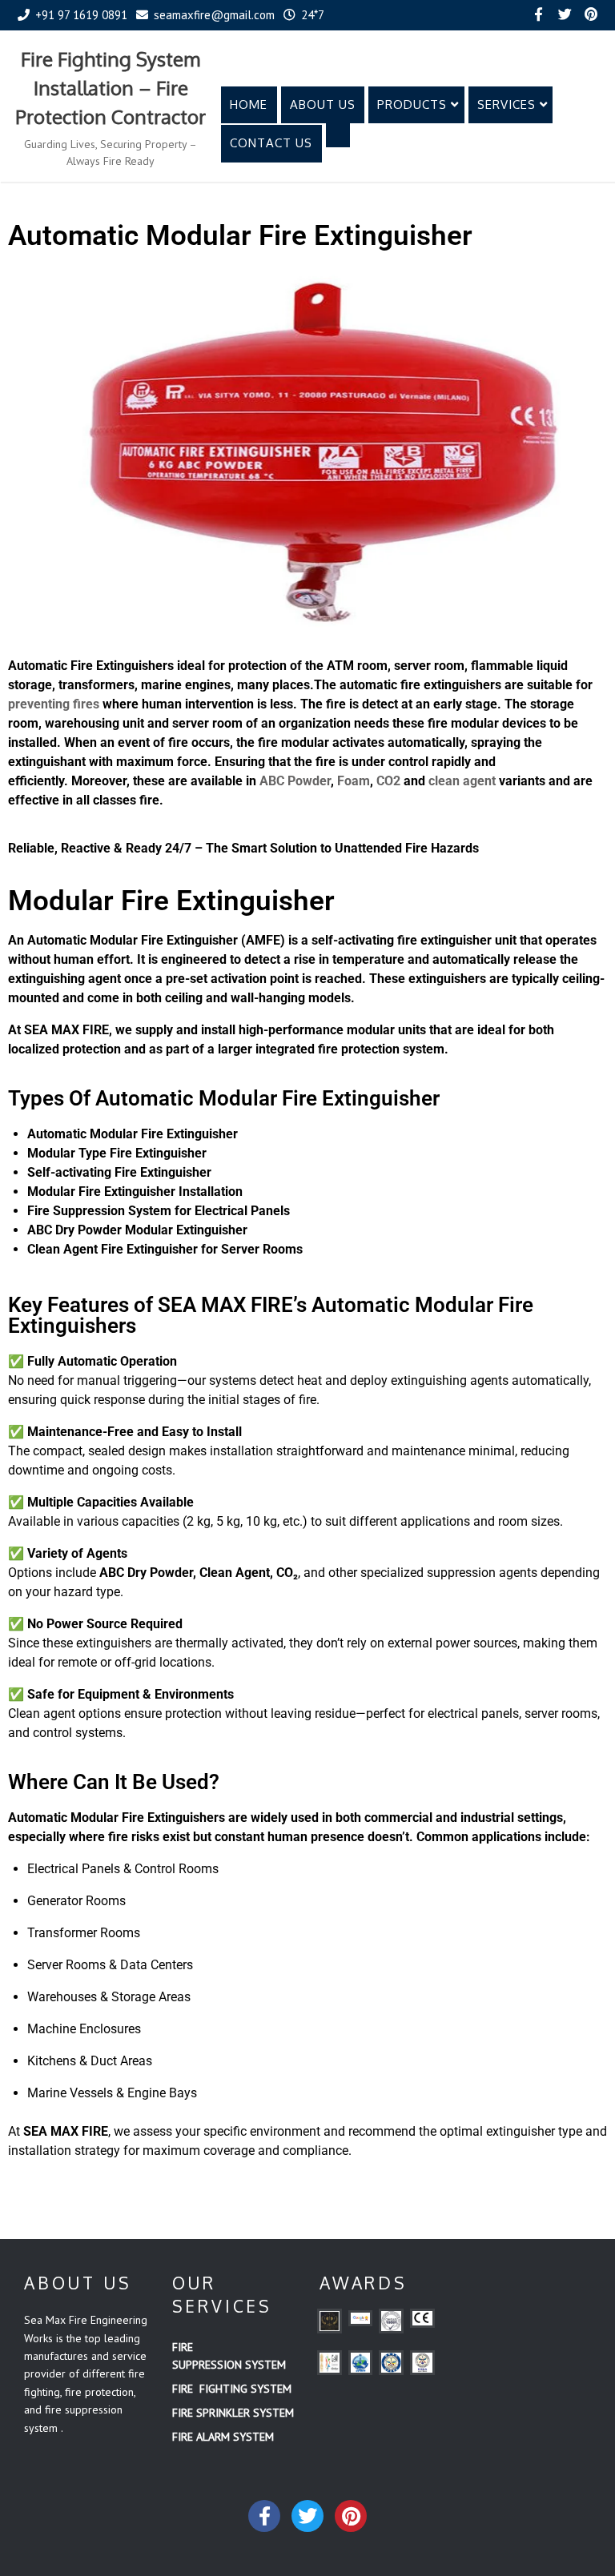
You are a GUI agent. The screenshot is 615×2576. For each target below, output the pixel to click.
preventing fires (54, 704)
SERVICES (506, 104)
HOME (249, 104)
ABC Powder (295, 781)
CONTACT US (271, 143)
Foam (354, 781)
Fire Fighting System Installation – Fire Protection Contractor (111, 88)
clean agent (462, 781)
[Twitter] (565, 15)
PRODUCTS (412, 104)
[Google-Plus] (351, 2516)
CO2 (388, 781)
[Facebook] (538, 15)
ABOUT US (323, 104)
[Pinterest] (591, 15)
